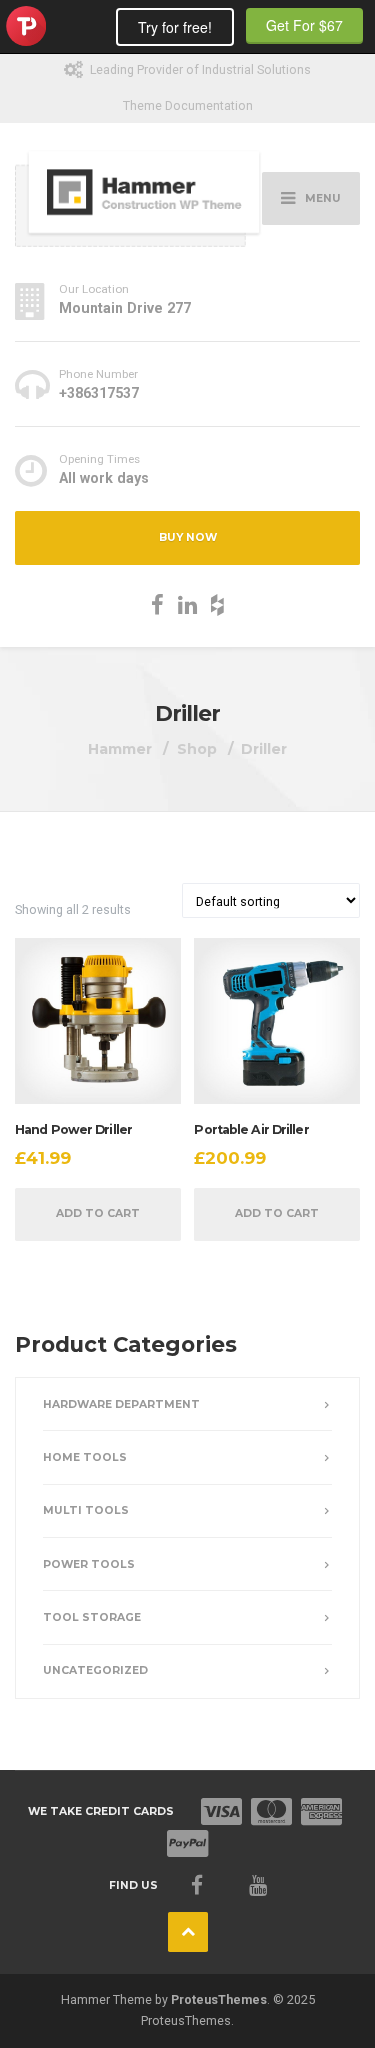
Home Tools (85, 1457)
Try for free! (175, 27)
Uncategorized (95, 1670)
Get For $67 (304, 25)
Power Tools (89, 1564)
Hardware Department (121, 1404)
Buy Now (188, 537)
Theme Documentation (188, 105)
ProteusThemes (219, 1999)
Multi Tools (86, 1510)
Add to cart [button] (98, 1213)
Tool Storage (92, 1617)
